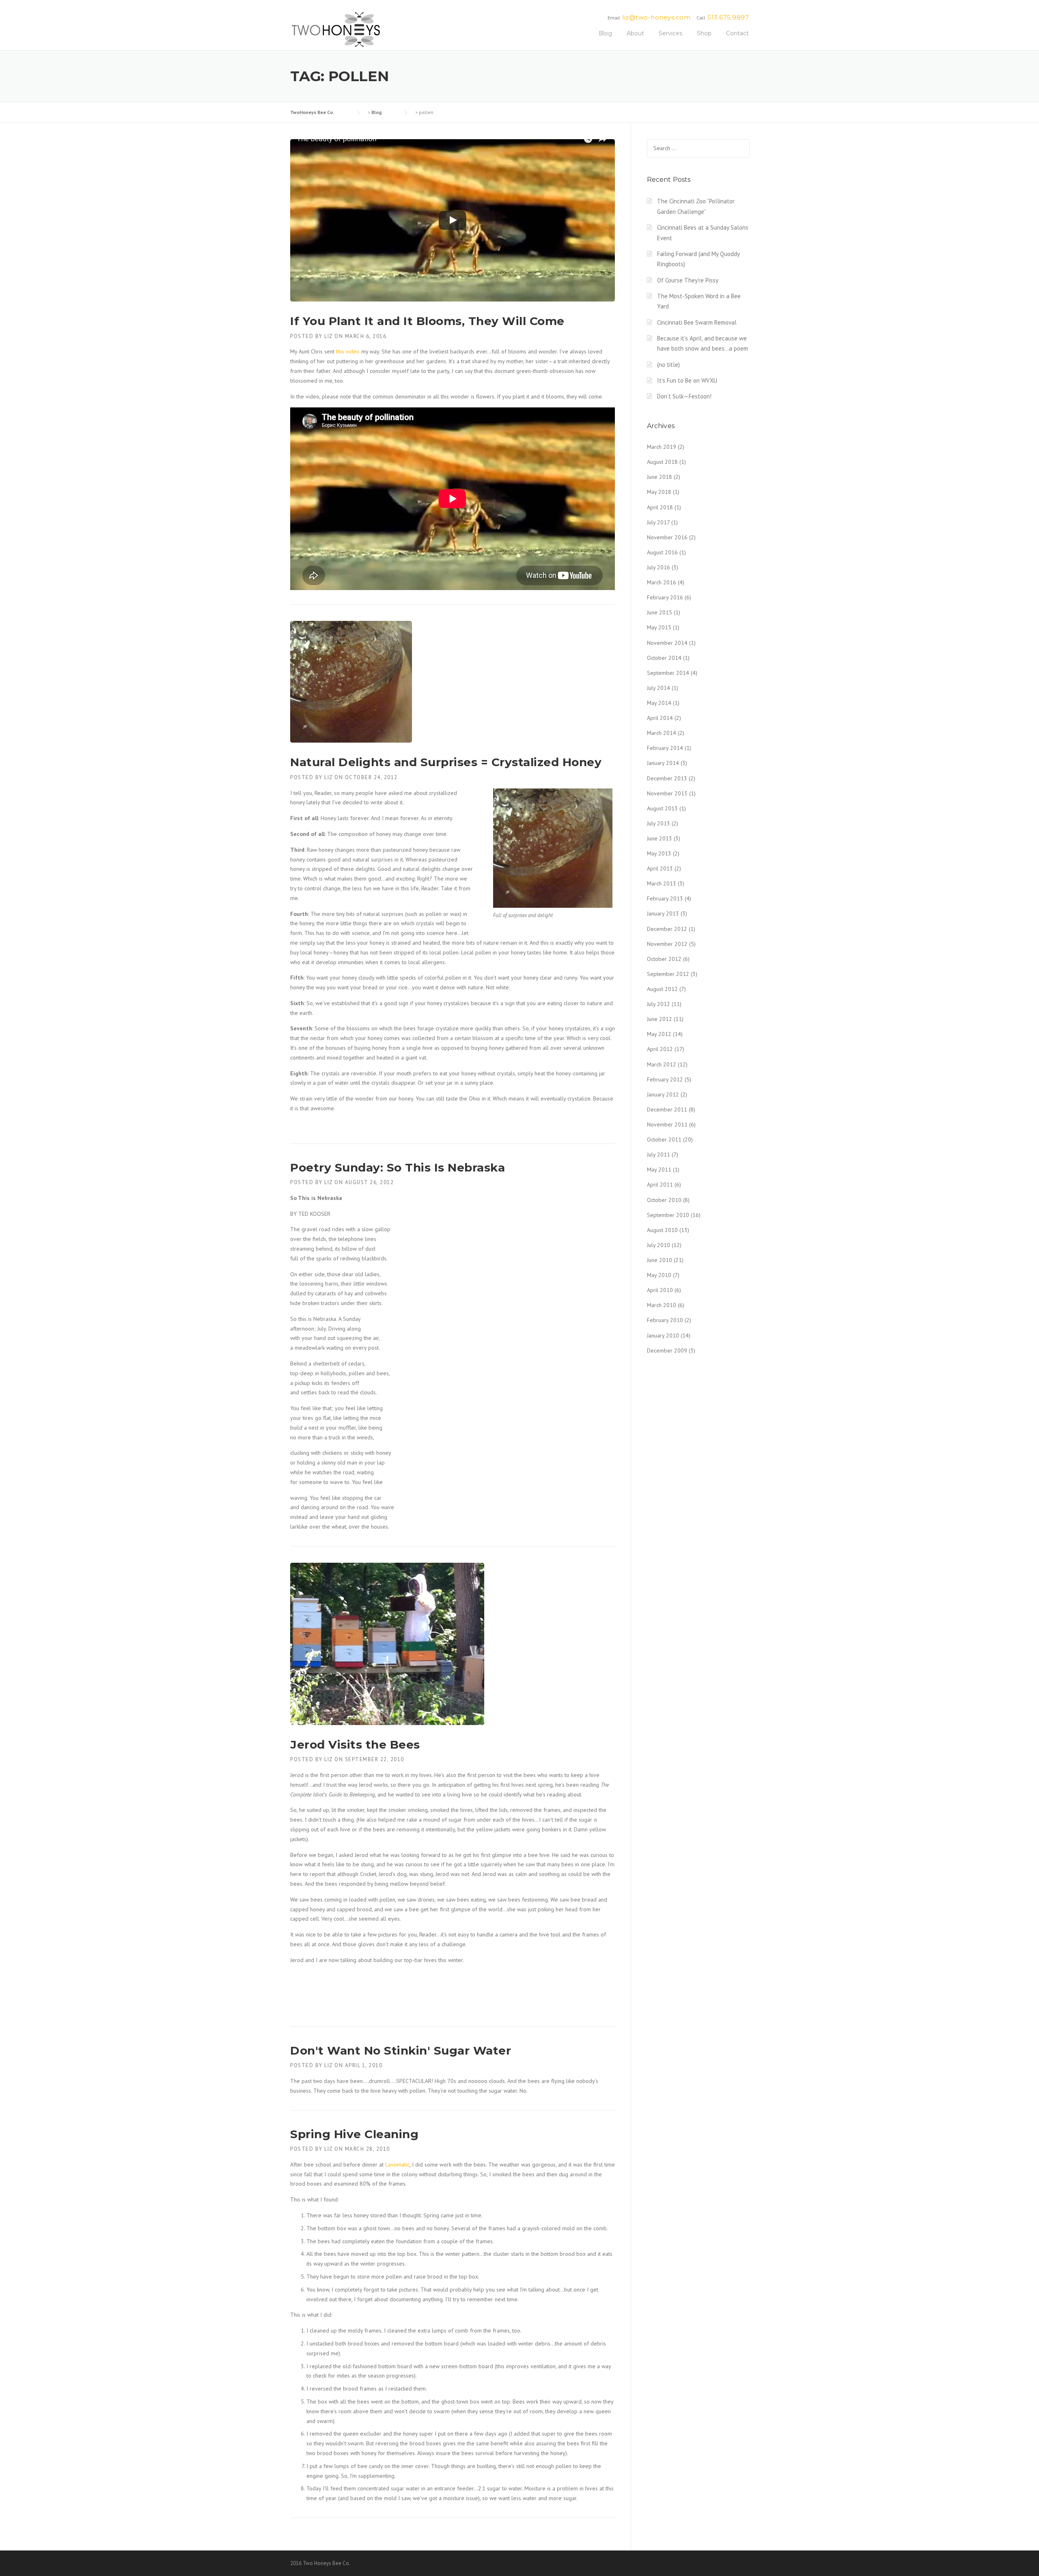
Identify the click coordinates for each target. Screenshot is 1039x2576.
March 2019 (662, 447)
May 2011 (659, 1170)
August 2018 (662, 462)
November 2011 (667, 1124)
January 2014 (663, 763)
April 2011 (660, 1185)
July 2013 (659, 823)
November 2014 (667, 643)
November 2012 (667, 944)
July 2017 (658, 522)
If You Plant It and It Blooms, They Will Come (427, 321)
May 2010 (659, 1275)
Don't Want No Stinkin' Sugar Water (401, 2050)
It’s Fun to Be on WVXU (687, 380)
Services (670, 33)
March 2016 (662, 582)
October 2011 (664, 1139)
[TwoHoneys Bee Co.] (336, 29)
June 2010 (660, 1260)
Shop (704, 33)
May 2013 (659, 853)
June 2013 (660, 838)
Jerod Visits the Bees (355, 1745)
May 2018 (659, 492)
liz (329, 336)
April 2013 (660, 868)
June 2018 (660, 477)
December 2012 (667, 929)
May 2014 (659, 703)
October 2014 (664, 658)
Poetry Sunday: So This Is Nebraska (398, 1167)
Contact (737, 33)
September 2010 (668, 1215)
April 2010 (660, 1290)
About (635, 33)
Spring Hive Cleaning (354, 2134)
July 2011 (659, 1154)
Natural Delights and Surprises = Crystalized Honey (446, 762)
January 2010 (663, 1335)
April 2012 (660, 1049)
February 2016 (665, 597)
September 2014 (668, 673)
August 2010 (662, 1230)
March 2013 (662, 883)
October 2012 (664, 959)
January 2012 (663, 1094)
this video (348, 351)
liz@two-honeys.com (656, 17)
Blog (605, 33)
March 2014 (662, 733)
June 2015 (660, 612)
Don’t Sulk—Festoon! (684, 396)
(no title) (668, 365)
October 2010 (664, 1200)
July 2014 (659, 688)
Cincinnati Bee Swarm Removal (697, 322)
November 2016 (667, 537)
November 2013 (667, 793)
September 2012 (668, 974)
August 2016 (662, 552)
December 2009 (667, 1350)
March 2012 (662, 1064)
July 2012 (659, 1004)
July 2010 (659, 1245)
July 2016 (659, 567)
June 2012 (660, 1019)
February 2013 (665, 898)
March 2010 (662, 1305)
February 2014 (665, 748)
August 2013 (662, 808)
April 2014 (660, 718)
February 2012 (665, 1079)
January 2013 (663, 913)
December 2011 (667, 1109)
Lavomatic (397, 2165)
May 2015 (659, 627)
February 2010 (665, 1320)
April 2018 (660, 507)
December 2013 (667, 778)
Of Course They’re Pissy (688, 280)
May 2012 (659, 1034)
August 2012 (662, 989)
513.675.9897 (728, 17)
